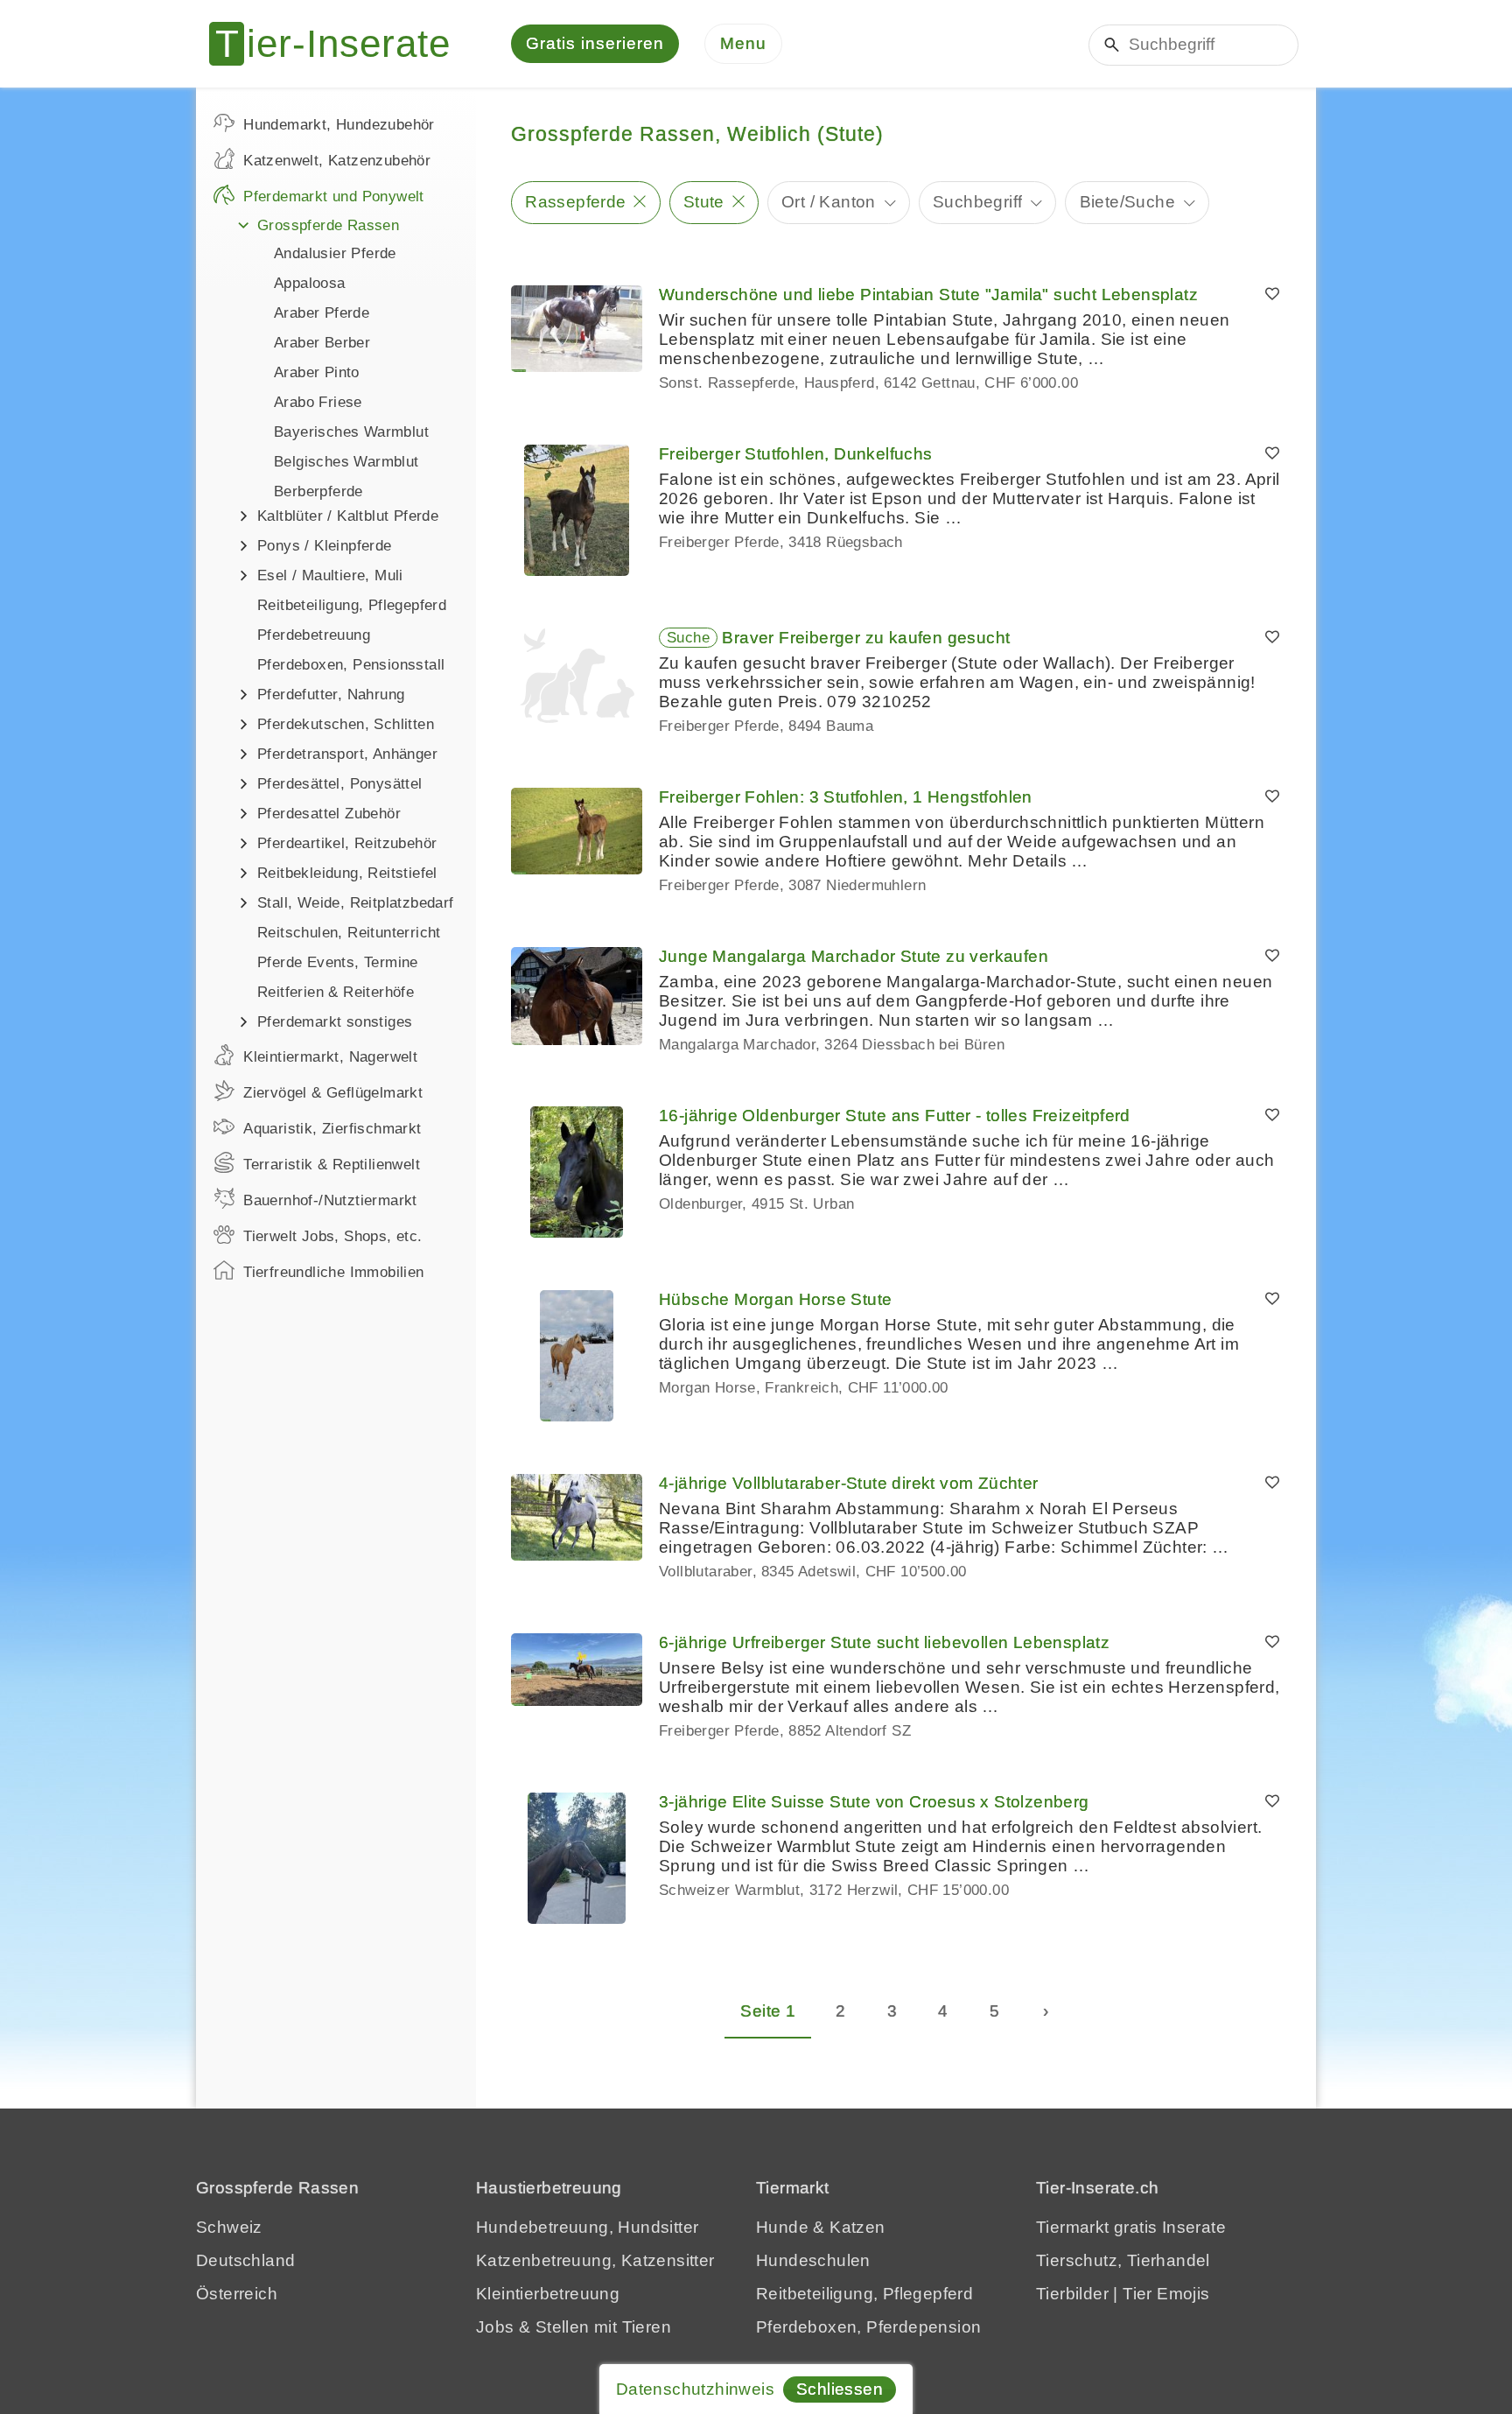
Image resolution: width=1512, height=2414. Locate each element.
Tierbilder (1072, 2294)
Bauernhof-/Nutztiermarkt (330, 1200)
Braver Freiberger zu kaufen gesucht (866, 638)
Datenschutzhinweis (695, 2389)
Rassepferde (575, 202)
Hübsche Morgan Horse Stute (775, 1299)
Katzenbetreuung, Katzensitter (595, 2260)
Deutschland (245, 2260)
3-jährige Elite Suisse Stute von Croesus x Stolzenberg (874, 1802)
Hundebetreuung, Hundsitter (587, 2227)
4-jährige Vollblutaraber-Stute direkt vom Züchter (849, 1483)
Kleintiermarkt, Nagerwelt (330, 1057)
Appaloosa (310, 283)
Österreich (237, 2294)
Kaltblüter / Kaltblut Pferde (348, 516)
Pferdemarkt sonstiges (335, 1022)
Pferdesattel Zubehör (329, 814)
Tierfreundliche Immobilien (333, 1272)
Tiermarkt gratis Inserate (1131, 2227)
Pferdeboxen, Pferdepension (868, 2327)
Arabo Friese (318, 402)
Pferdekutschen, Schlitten (346, 724)
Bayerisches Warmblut (351, 432)
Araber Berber (322, 343)
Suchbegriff (977, 202)
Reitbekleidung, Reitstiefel (347, 873)
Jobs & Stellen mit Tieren (574, 2327)
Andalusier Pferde (335, 253)
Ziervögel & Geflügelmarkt (333, 1093)
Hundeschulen (813, 2260)
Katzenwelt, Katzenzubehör (337, 161)
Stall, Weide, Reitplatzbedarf (356, 903)
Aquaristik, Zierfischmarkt (332, 1129)
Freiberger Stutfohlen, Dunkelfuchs (796, 454)
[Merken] (1272, 295)
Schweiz (229, 2227)
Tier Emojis (1166, 2294)
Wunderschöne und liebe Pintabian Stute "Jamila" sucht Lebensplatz (928, 295)
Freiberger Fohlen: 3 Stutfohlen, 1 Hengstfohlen (846, 797)
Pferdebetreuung (314, 635)
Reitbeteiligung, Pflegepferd (352, 605)
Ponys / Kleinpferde (325, 546)
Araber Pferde (322, 313)
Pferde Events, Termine (338, 962)
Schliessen (840, 2389)
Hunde (782, 2227)
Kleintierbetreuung (548, 2294)
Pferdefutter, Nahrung (331, 695)
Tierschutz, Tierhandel (1123, 2260)
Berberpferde (318, 491)
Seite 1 (768, 2011)
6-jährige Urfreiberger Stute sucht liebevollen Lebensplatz (884, 1642)
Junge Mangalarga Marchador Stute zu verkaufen (854, 956)
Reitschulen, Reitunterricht (349, 933)
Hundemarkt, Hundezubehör (339, 125)
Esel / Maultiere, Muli (330, 575)
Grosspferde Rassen (328, 225)
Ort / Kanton (829, 202)
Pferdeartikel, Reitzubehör (347, 843)
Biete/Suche (1127, 202)
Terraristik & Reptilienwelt (332, 1165)
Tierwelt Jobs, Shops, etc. (332, 1236)
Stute (704, 202)
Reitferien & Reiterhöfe (336, 992)
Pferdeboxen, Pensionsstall (351, 665)
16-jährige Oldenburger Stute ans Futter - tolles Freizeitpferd (895, 1116)
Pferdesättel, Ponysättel (340, 784)
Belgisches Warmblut (346, 462)
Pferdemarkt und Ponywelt (334, 196)
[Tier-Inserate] (340, 44)
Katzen (857, 2227)
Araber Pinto (317, 372)
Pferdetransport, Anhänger (347, 754)
